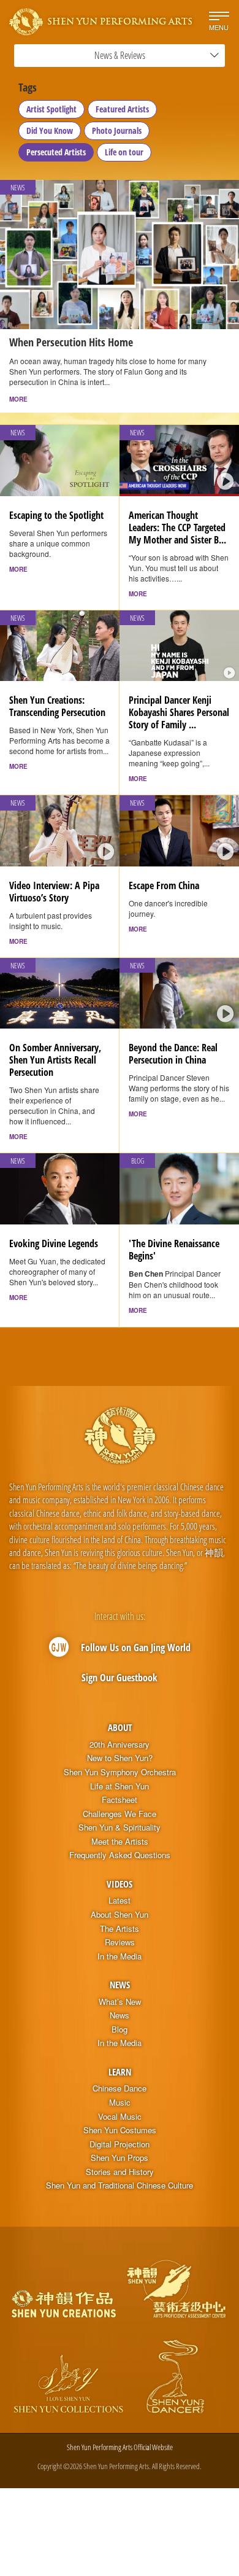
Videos (120, 1884)
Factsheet (120, 1800)
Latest (120, 1901)
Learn (120, 2072)
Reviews (120, 1942)
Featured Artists (122, 109)
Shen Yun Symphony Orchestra (120, 1772)
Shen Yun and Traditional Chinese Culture (120, 2185)
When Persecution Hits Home (71, 342)
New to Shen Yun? (120, 1758)
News (120, 1985)
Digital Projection (120, 2144)
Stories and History (120, 2172)
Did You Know (50, 130)
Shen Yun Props (120, 2158)
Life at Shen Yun (120, 1786)
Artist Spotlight (51, 109)
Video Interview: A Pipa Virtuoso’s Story (54, 892)
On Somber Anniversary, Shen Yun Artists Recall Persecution (55, 1060)
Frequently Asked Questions (120, 1855)
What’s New (120, 2002)
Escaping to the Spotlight (56, 515)
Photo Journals (117, 130)
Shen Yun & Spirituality (120, 1827)
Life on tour (124, 152)
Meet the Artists (120, 1842)
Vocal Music (120, 2117)
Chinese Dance (120, 2088)
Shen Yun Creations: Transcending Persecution (57, 706)
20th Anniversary (120, 1745)
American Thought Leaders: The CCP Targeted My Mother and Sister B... (177, 527)
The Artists (120, 1929)
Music (120, 2103)
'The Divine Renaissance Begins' (174, 1250)
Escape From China (164, 885)
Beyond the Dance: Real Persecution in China (173, 1054)
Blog (120, 2029)
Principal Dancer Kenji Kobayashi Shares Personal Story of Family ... (179, 712)
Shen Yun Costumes (120, 2130)
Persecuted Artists (56, 152)
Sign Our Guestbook (120, 1678)
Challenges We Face (120, 1814)
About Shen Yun (120, 1915)
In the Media (120, 1956)
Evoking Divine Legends (54, 1243)
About (120, 1727)
